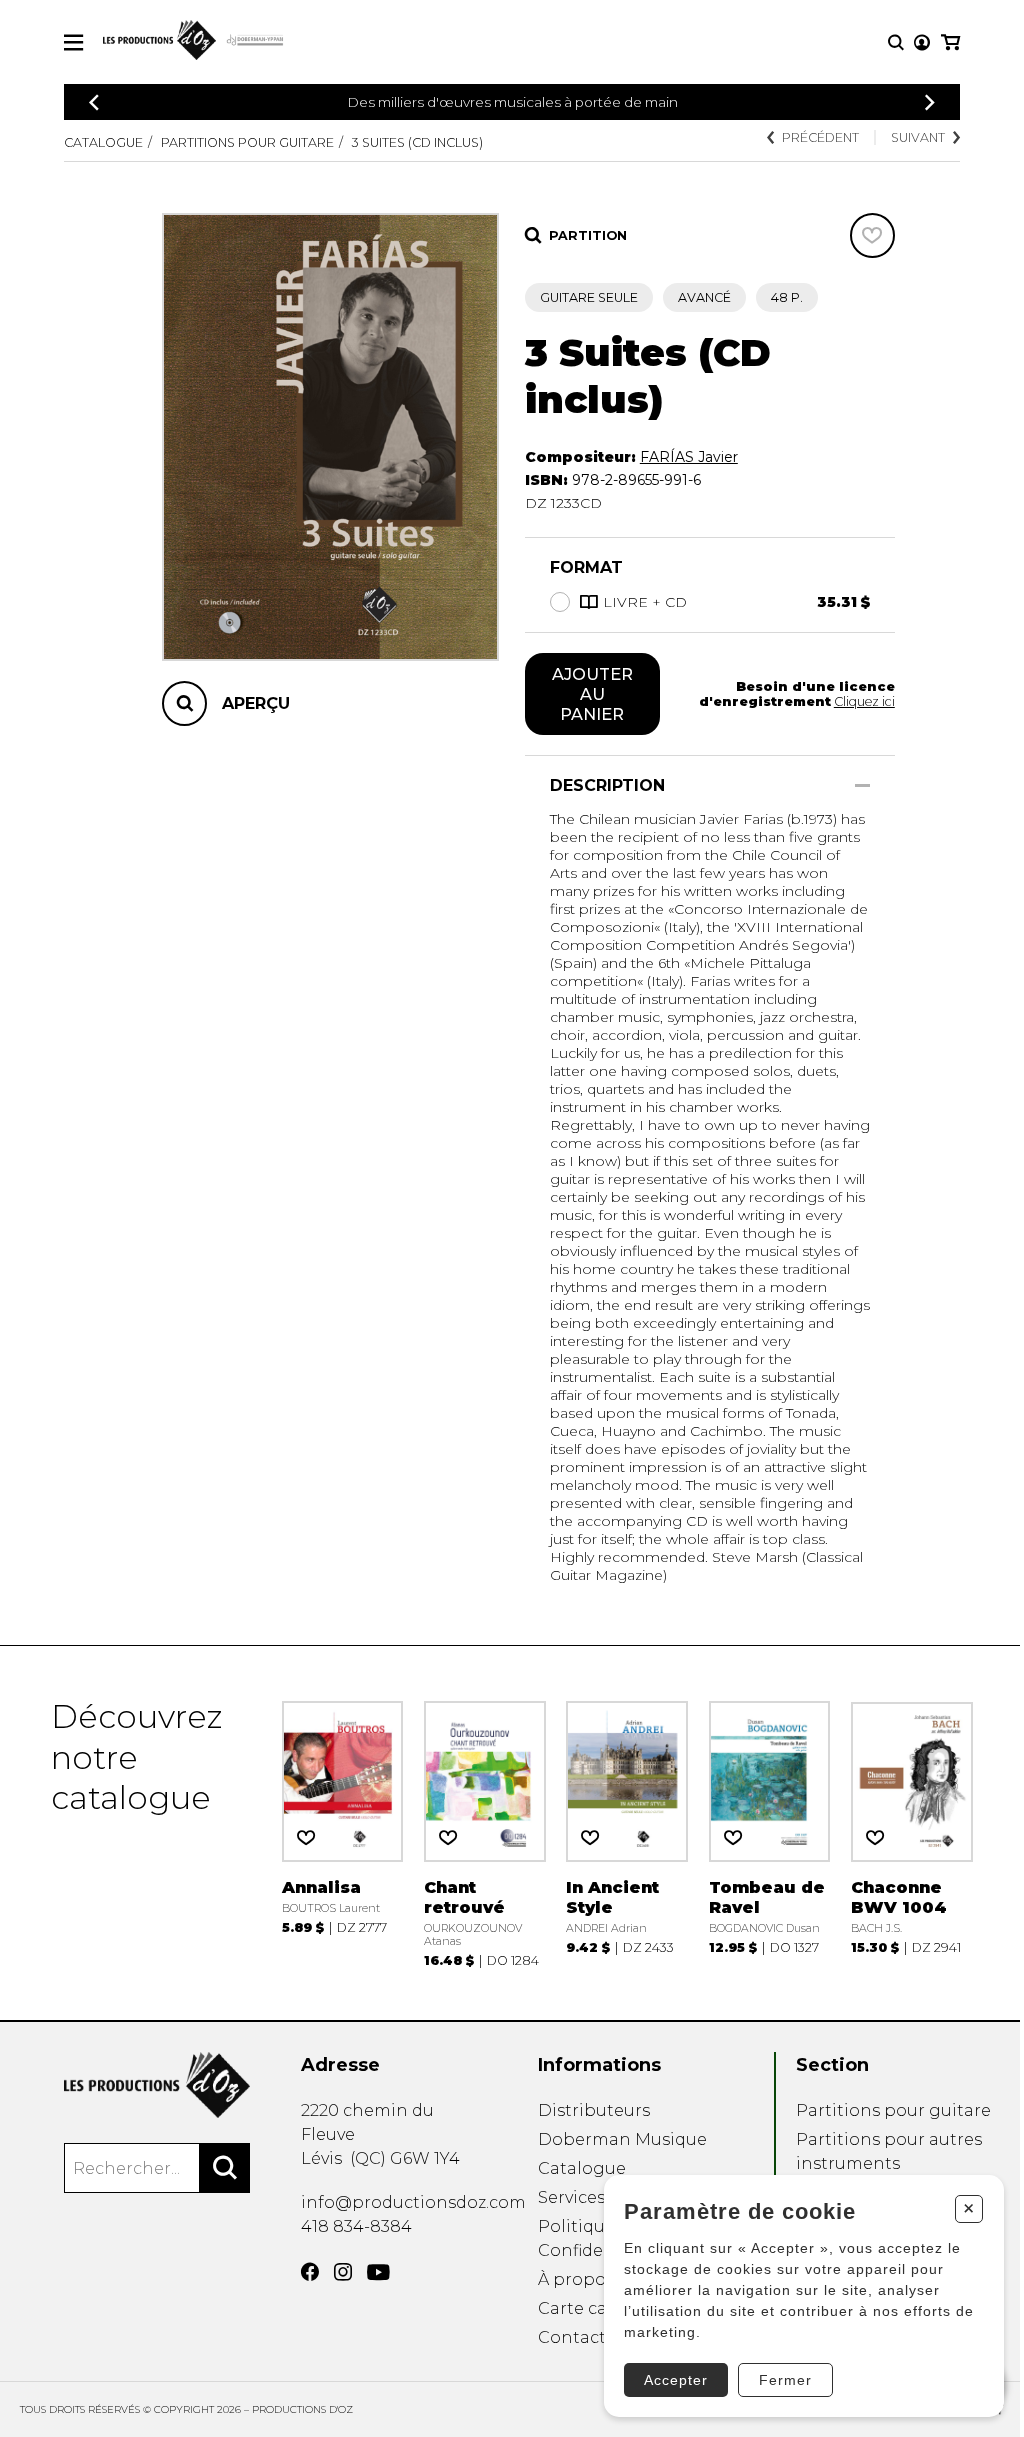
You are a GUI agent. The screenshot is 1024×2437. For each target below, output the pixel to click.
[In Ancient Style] (627, 1832)
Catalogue (103, 142)
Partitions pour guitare (247, 142)
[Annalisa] (343, 1832)
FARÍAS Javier (689, 457)
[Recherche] (896, 42)
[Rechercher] (225, 2168)
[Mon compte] (922, 42)
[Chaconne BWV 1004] (912, 1832)
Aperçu (256, 703)
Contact (572, 2337)
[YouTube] (378, 2272)
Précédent (820, 137)
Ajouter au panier (592, 694)
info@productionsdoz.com (413, 2202)
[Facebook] (310, 2272)
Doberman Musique (622, 2139)
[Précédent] (94, 102)
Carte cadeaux (597, 2308)
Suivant (918, 137)
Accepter (676, 2380)
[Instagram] (343, 2272)
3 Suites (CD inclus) (417, 142)
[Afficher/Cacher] (862, 785)
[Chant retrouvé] (485, 1832)
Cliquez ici (864, 701)
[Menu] (73, 42)
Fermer (785, 2380)
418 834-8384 (356, 2226)
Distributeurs (594, 2110)
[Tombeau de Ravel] (770, 1832)
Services (571, 2197)
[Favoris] (872, 235)
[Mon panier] (950, 42)
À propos (576, 2279)
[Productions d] (157, 2085)
